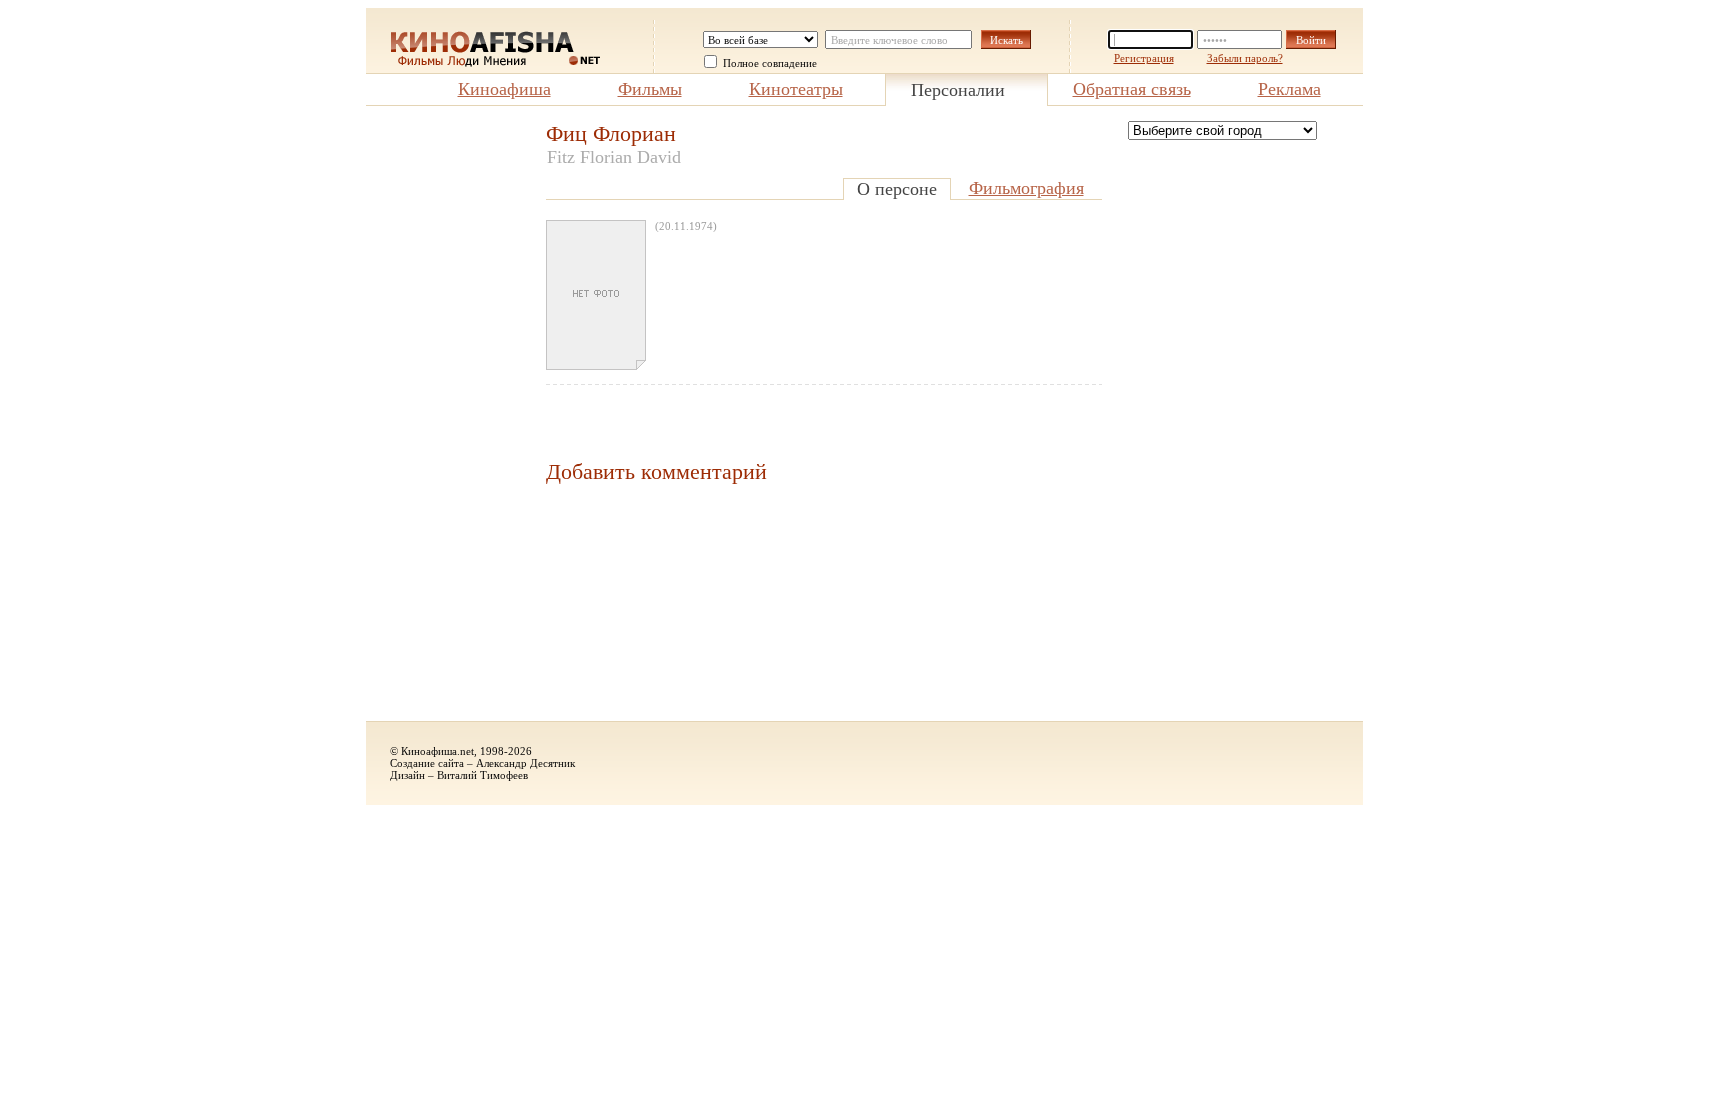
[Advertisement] (446, 421)
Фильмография (1026, 188)
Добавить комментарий (656, 471)
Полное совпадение (770, 63)
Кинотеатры (796, 89)
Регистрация (1144, 58)
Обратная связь (1132, 89)
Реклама (1289, 89)
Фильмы (650, 89)
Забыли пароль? (1245, 58)
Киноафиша (504, 89)
